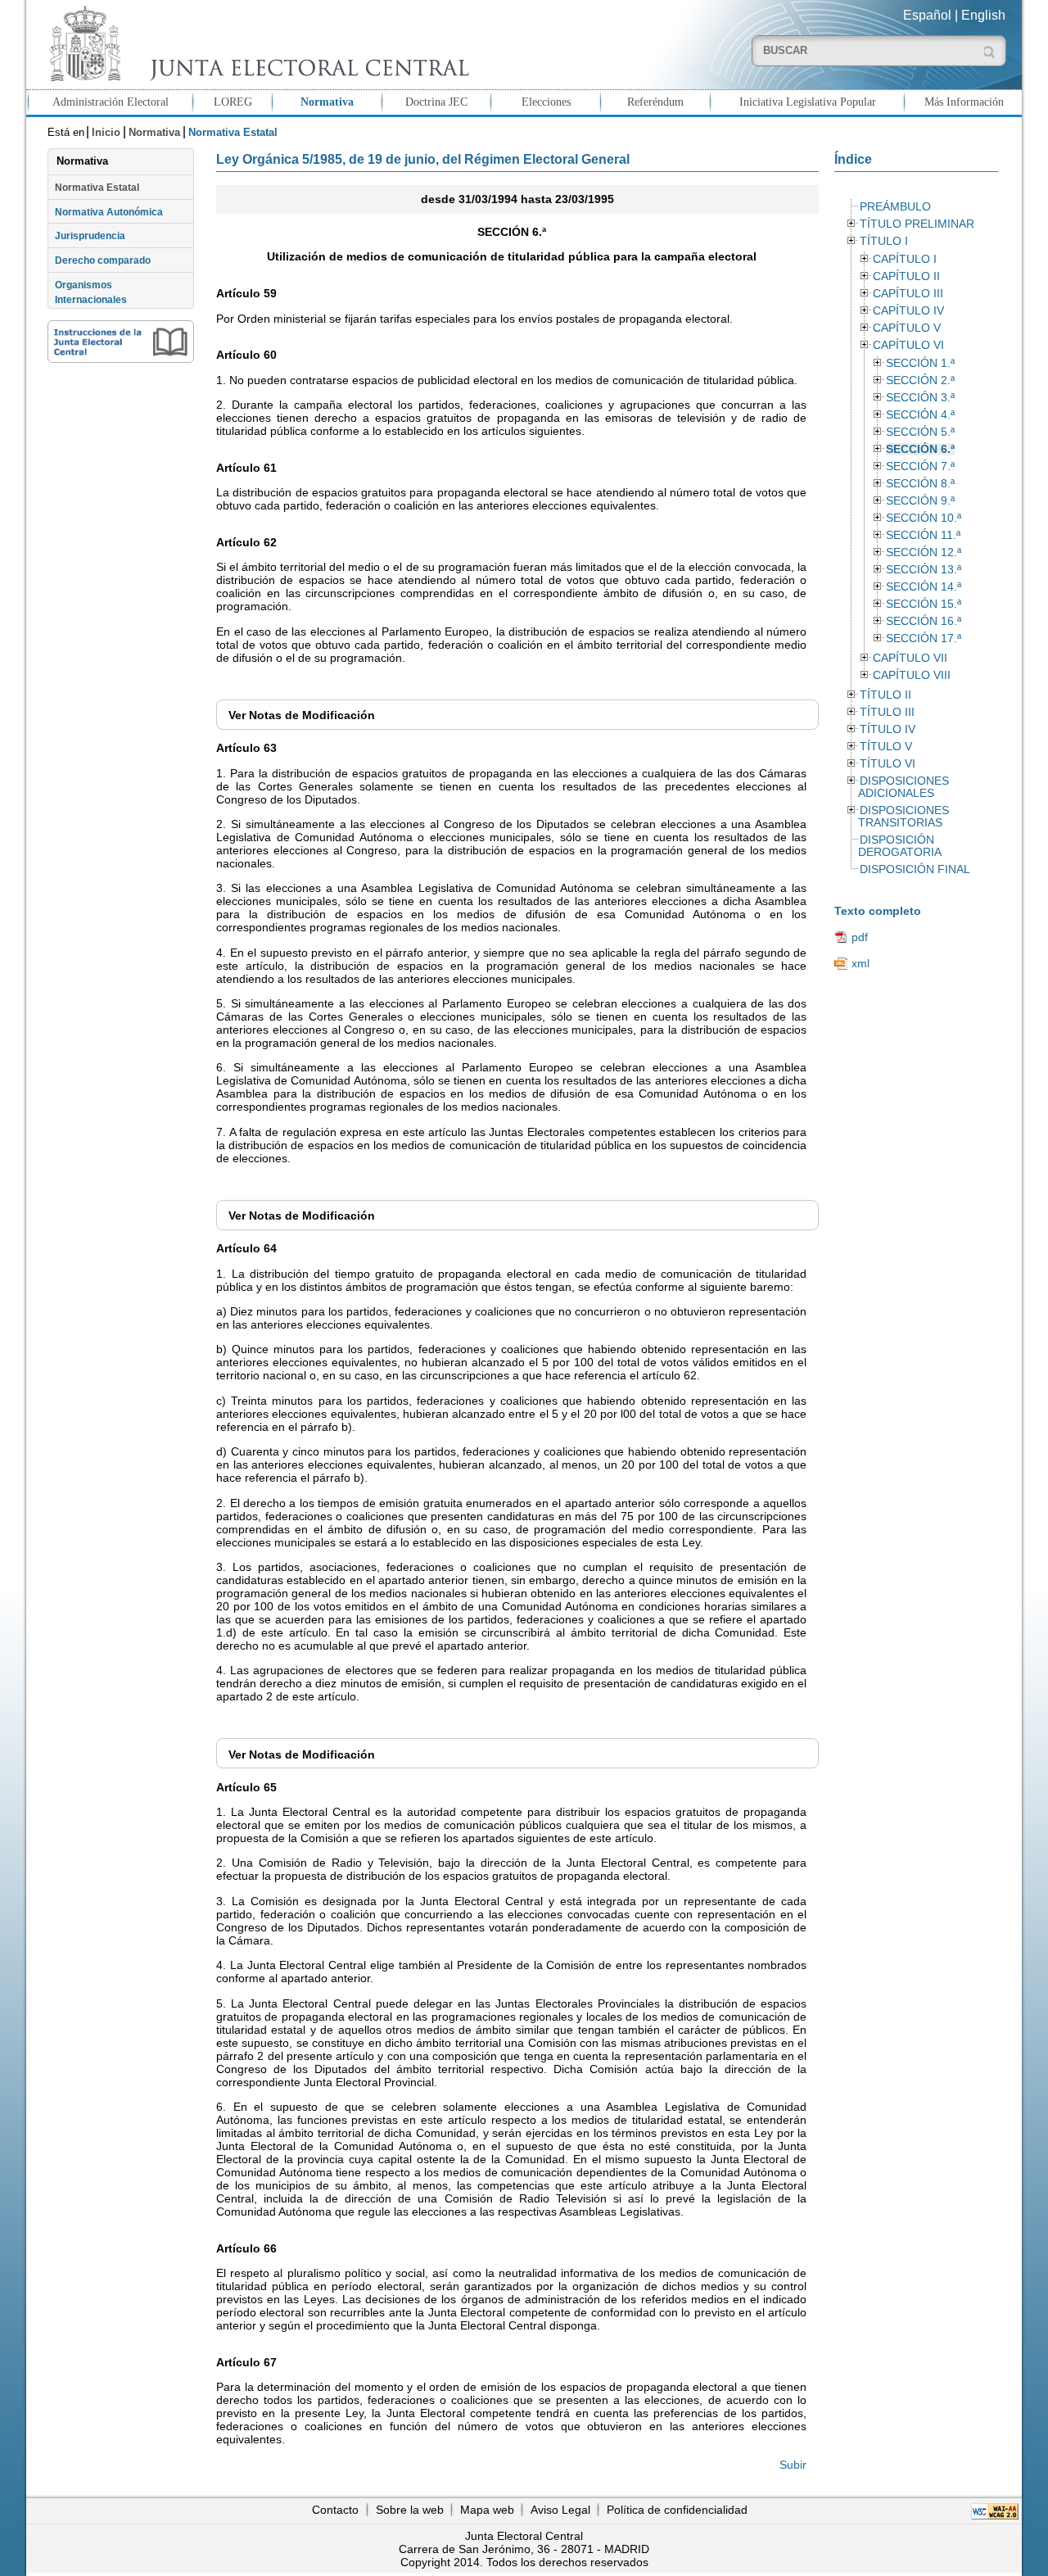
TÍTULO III (887, 712)
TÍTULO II (885, 695)
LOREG (233, 102)
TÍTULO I (884, 241)
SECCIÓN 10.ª (924, 518)
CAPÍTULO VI (908, 345)
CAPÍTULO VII (910, 658)
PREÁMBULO (895, 207)
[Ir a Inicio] (255, 44)
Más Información (964, 102)
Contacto (335, 2510)
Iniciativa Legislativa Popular (808, 102)
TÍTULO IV (888, 729)
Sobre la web (410, 2510)
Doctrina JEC (436, 102)
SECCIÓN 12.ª (924, 552)
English (983, 15)
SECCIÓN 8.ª (920, 484)
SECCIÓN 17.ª (924, 638)
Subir (793, 2465)
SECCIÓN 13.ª (924, 570)
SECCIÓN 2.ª (920, 380)
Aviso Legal (560, 2510)
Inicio (106, 132)
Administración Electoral (111, 102)
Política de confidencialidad (677, 2510)
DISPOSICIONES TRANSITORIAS (903, 817)
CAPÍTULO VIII (912, 675)
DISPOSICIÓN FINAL (915, 869)
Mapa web (487, 2510)
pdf (860, 937)
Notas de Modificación (302, 715)
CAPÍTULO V (907, 328)
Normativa (327, 102)
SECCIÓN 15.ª (924, 604)
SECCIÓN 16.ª (924, 621)
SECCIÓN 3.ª (920, 398)
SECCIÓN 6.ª (920, 449)
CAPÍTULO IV (908, 311)
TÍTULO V (886, 747)
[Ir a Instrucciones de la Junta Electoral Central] (121, 342)
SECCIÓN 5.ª (920, 432)
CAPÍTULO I (905, 259)
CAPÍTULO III (908, 294)
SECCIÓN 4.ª (920, 415)
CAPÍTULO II (906, 276)
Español (927, 15)
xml (861, 963)
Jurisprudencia (90, 236)
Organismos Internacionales (91, 292)
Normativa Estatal (97, 188)
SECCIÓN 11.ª (923, 535)
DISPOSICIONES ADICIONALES (903, 787)
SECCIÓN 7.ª (920, 466)
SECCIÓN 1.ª (920, 363)
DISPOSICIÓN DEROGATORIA (900, 846)
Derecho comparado (103, 260)
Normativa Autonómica (109, 212)
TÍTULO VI (888, 764)
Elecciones (546, 102)
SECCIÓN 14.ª (924, 587)
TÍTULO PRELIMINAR (917, 224)
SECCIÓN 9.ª (920, 501)
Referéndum (655, 102)
